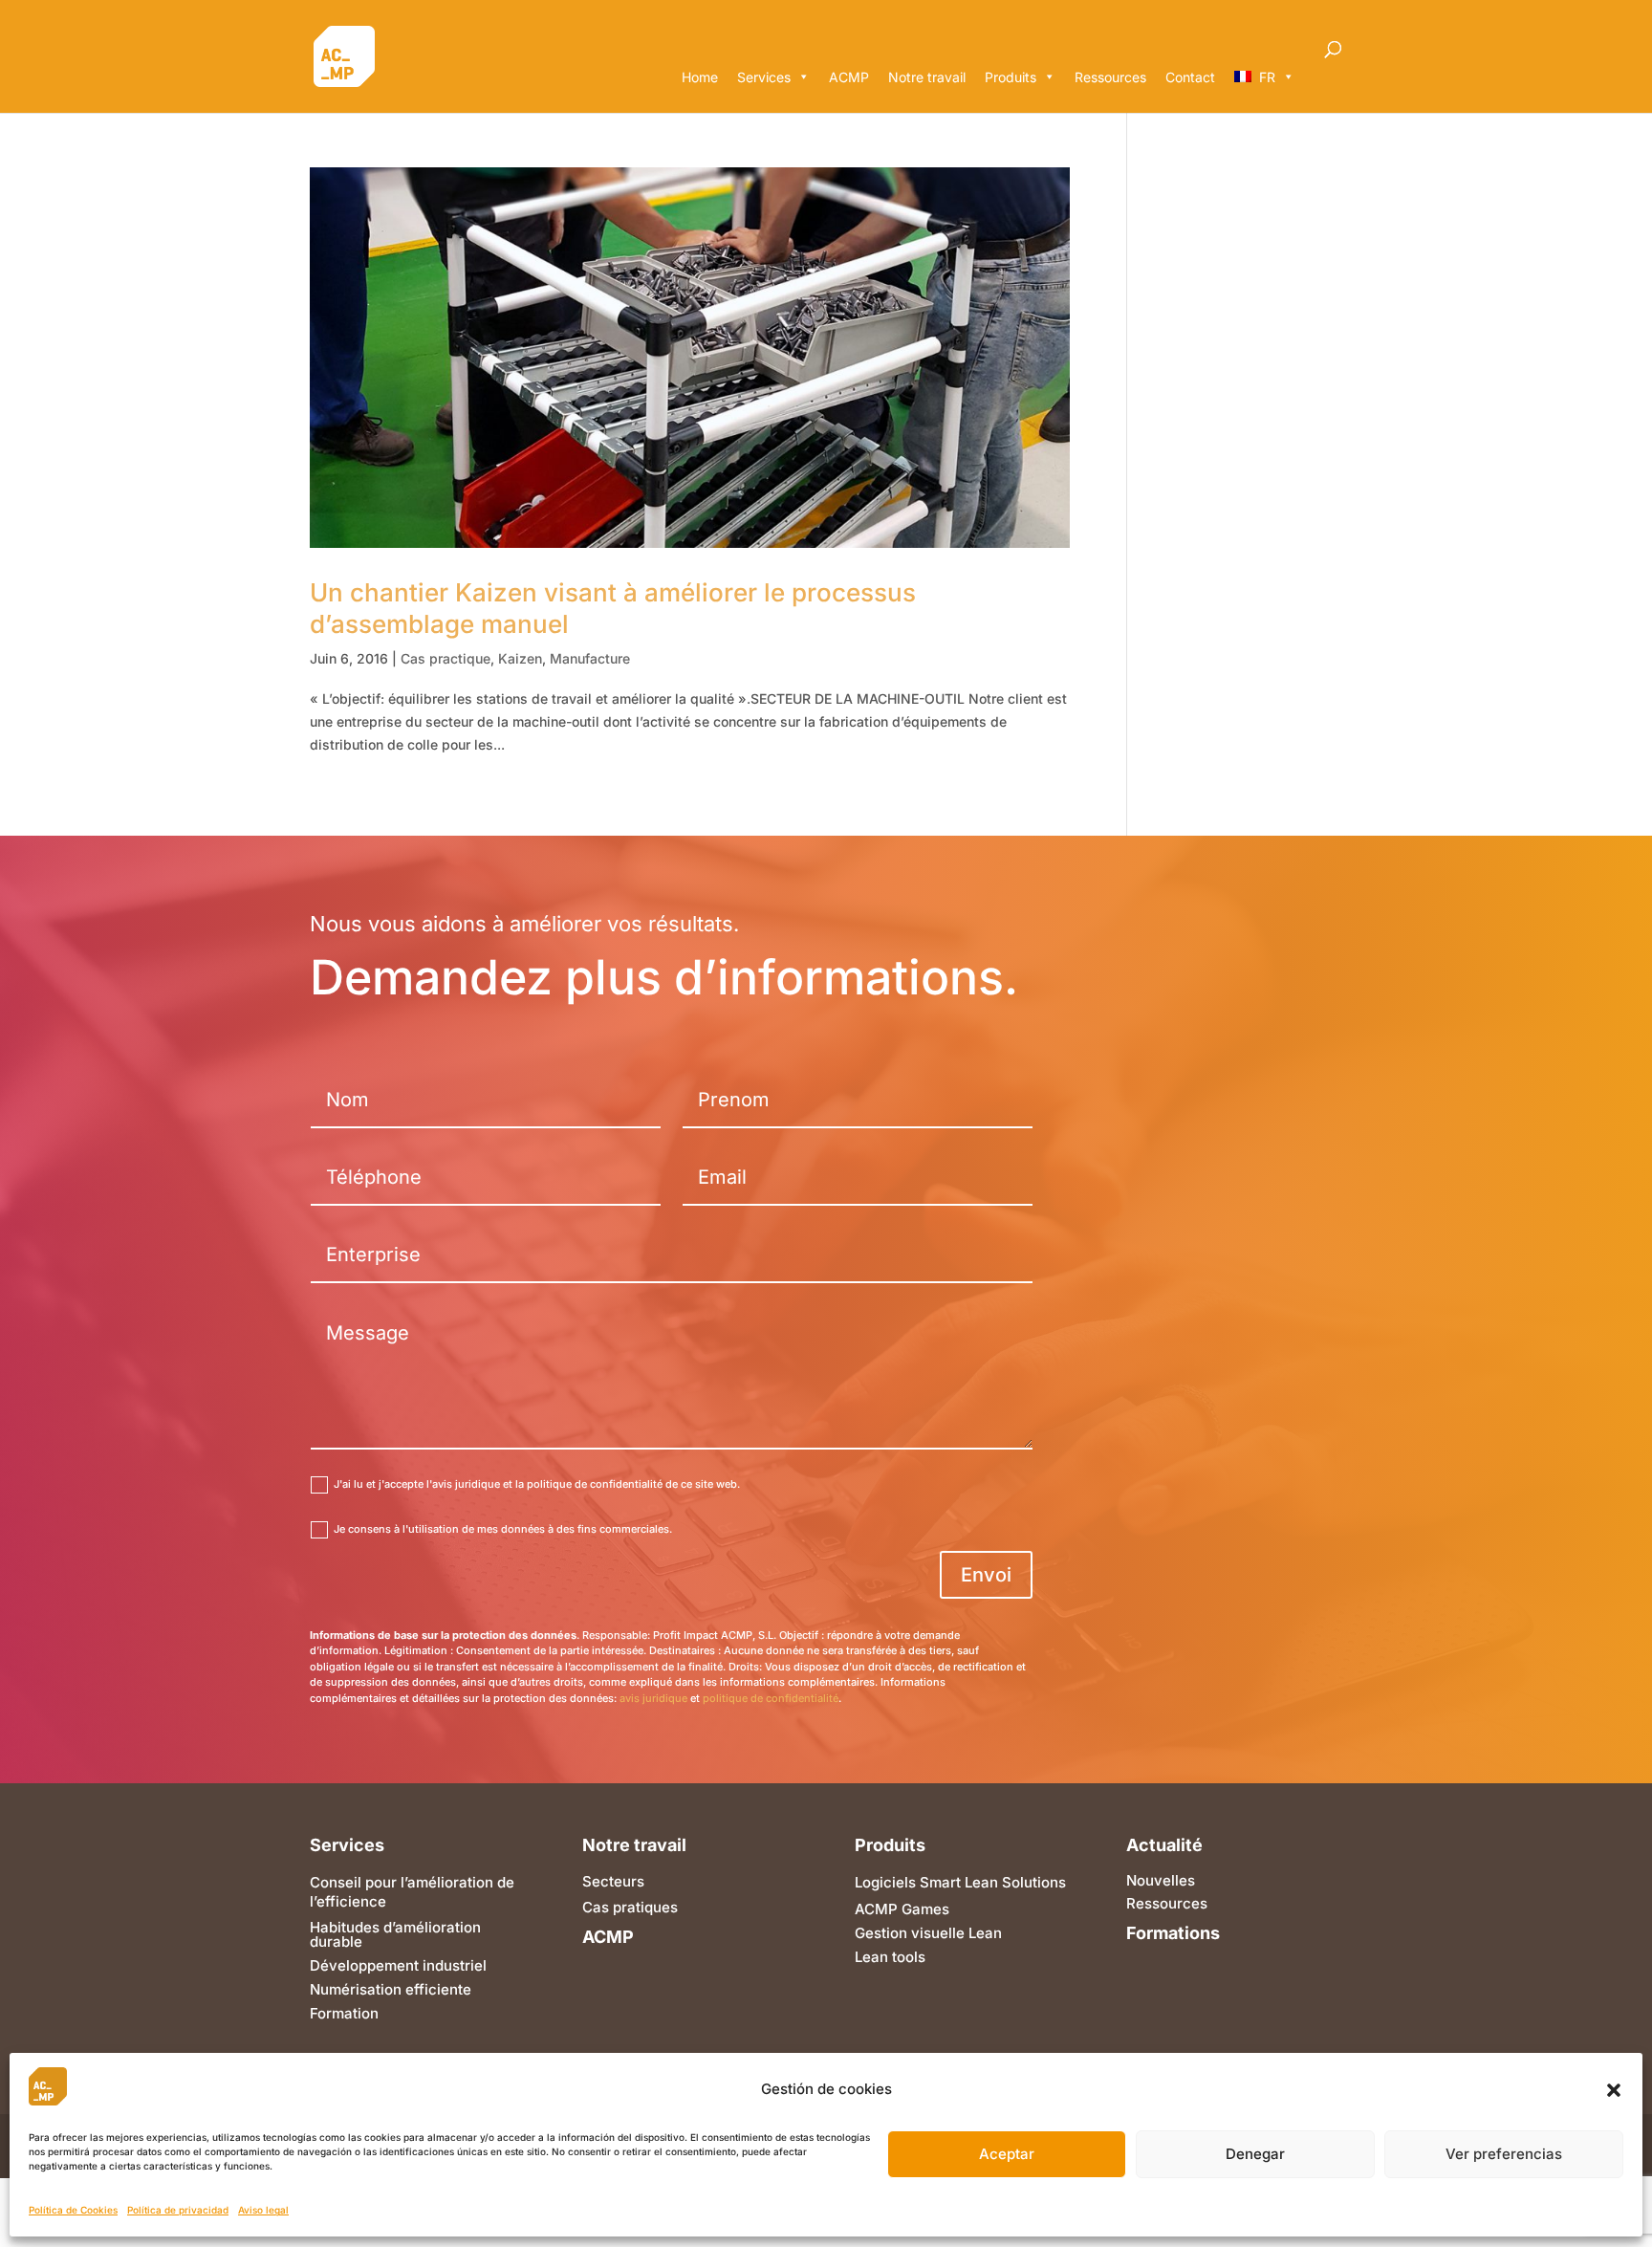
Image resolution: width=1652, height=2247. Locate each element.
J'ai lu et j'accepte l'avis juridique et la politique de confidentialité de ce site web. (537, 1484)
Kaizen (520, 658)
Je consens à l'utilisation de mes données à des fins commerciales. (503, 1529)
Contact (1190, 77)
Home (700, 77)
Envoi (986, 1575)
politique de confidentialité (771, 1698)
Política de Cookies (73, 2211)
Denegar (1255, 2155)
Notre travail (927, 77)
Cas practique (446, 658)
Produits (1011, 77)
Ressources (1110, 77)
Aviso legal (263, 2211)
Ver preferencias (1504, 2155)
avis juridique (653, 1698)
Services (764, 77)
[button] (1614, 2090)
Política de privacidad (178, 2211)
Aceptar (1007, 2155)
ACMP (849, 77)
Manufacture (590, 658)
